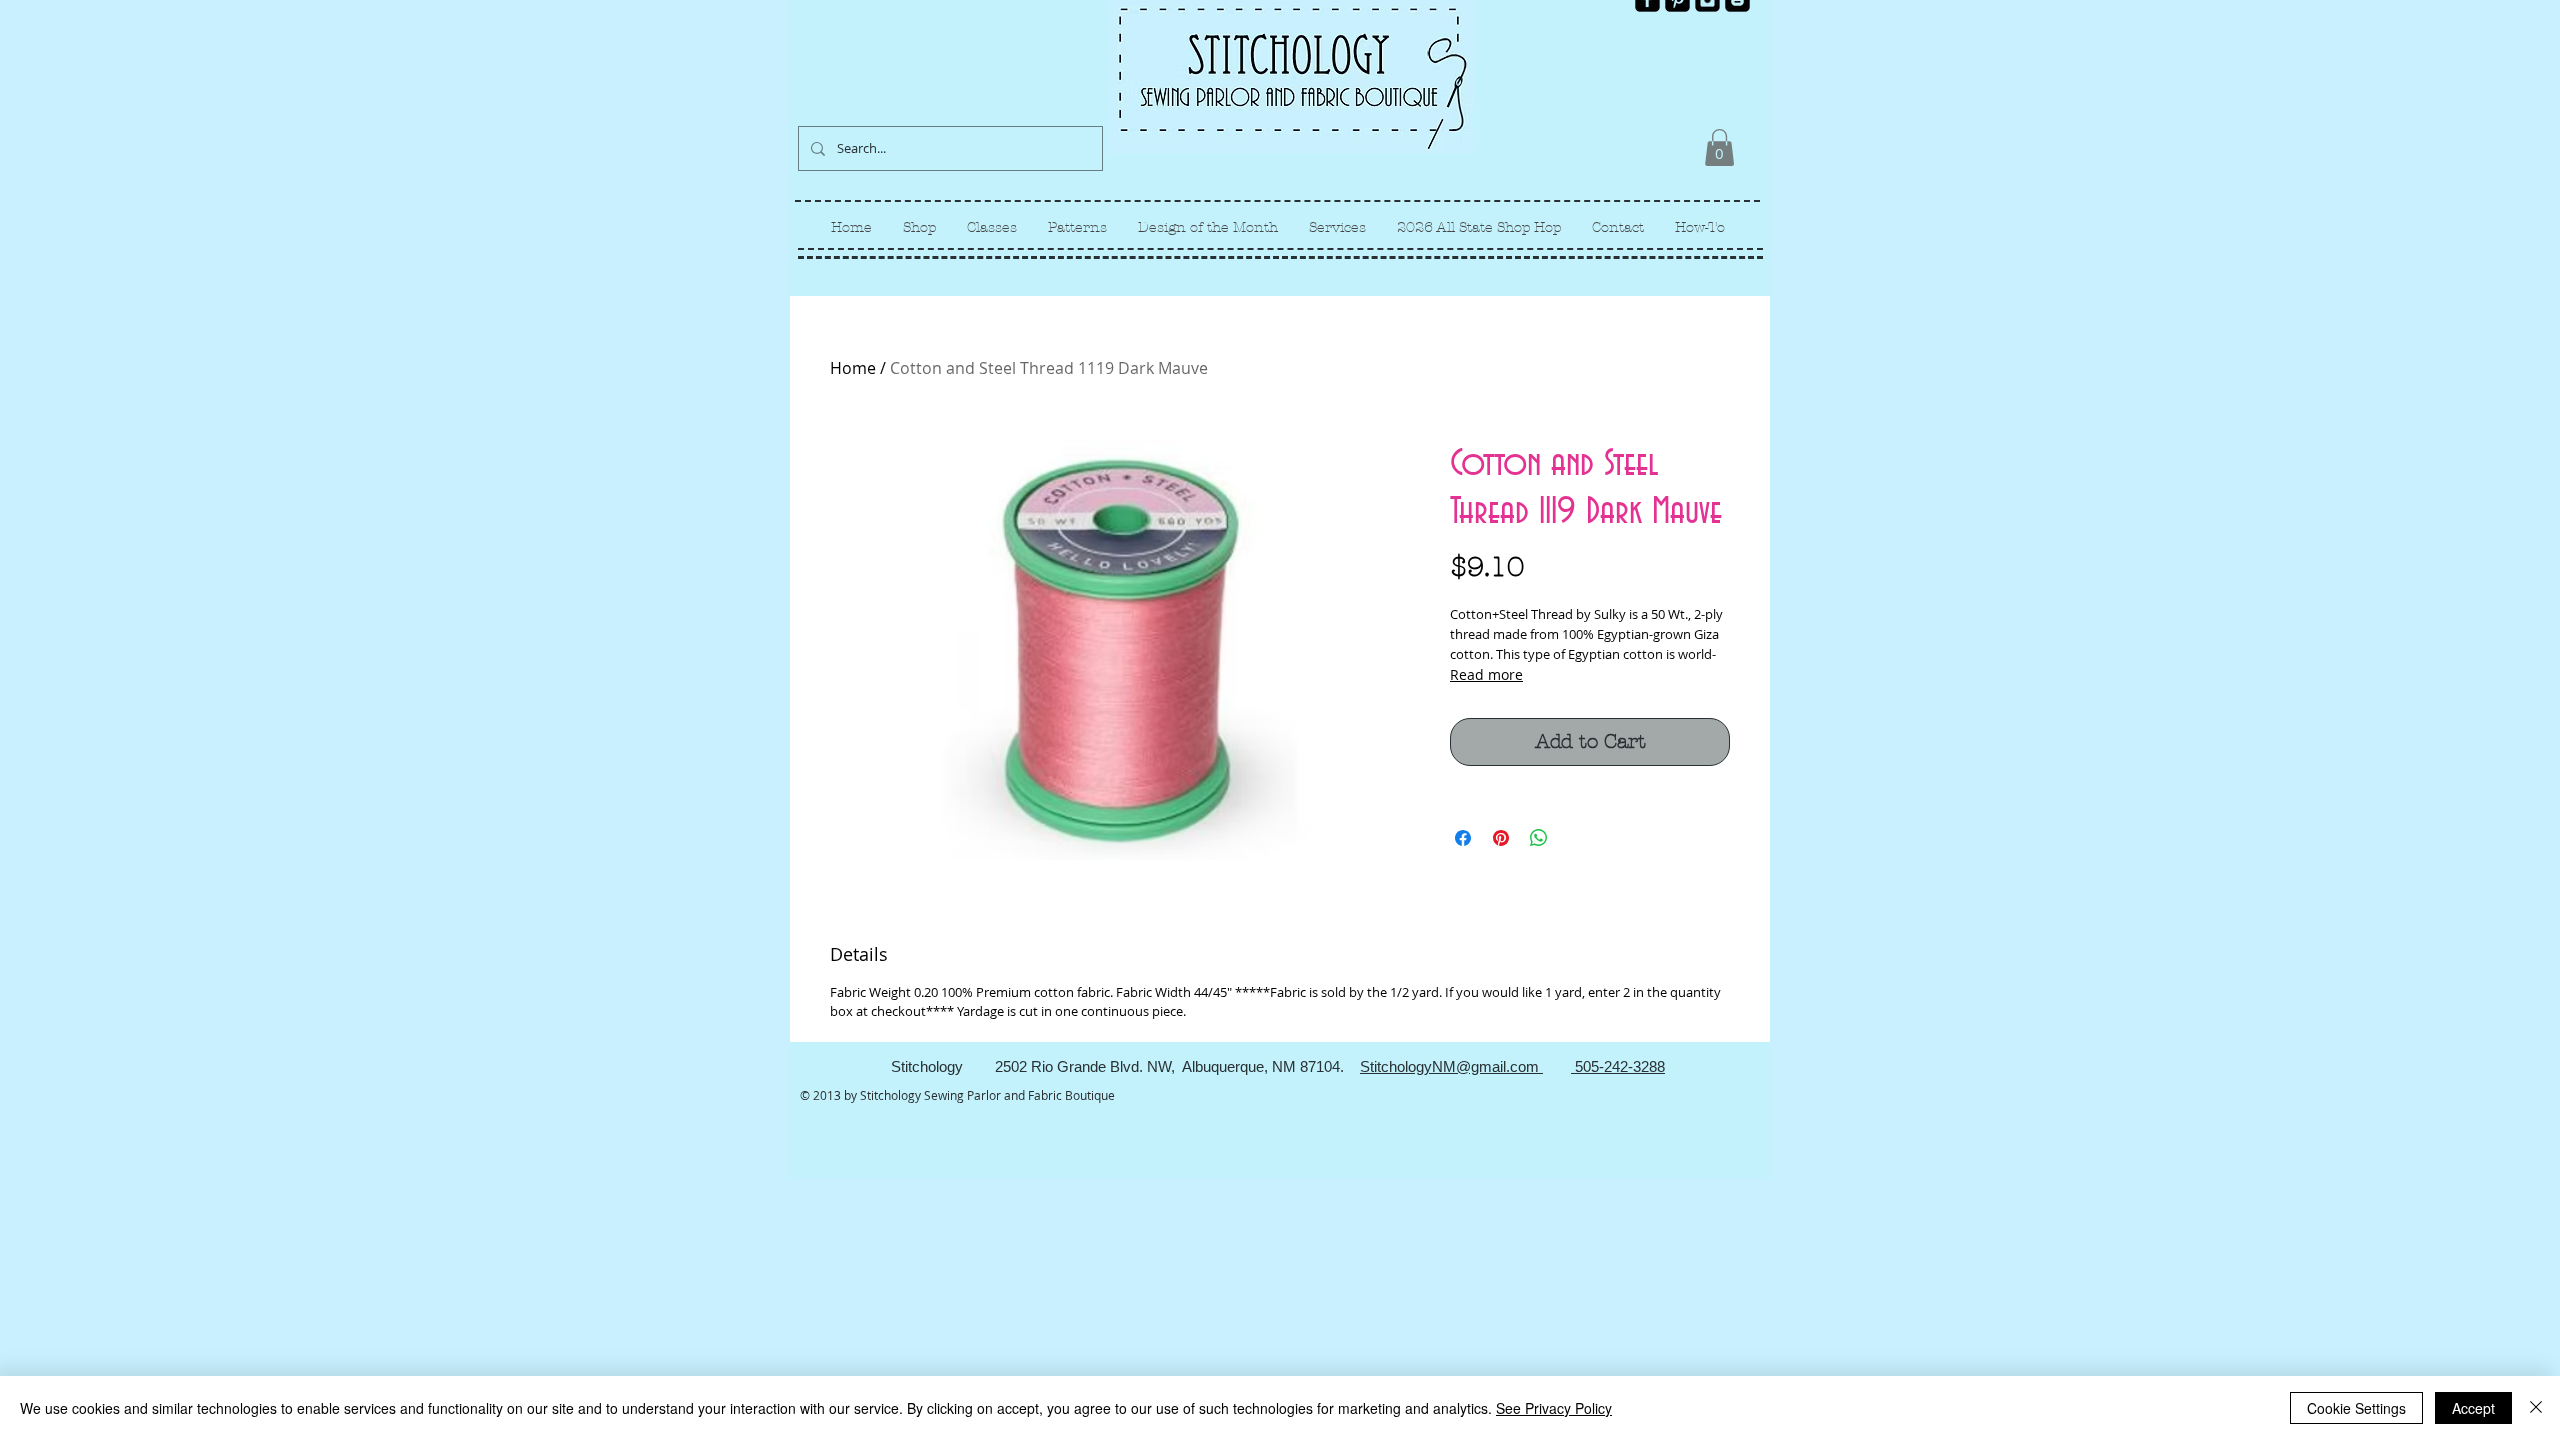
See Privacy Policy (1554, 1408)
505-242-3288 (1618, 1066)
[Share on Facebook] (1463, 838)
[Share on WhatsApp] (1539, 838)
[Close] (2536, 1408)
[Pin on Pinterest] (1501, 838)
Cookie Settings (2356, 1408)
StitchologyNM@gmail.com (1451, 1066)
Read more (1486, 674)
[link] (1719, 147)
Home (853, 368)
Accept (2473, 1408)
